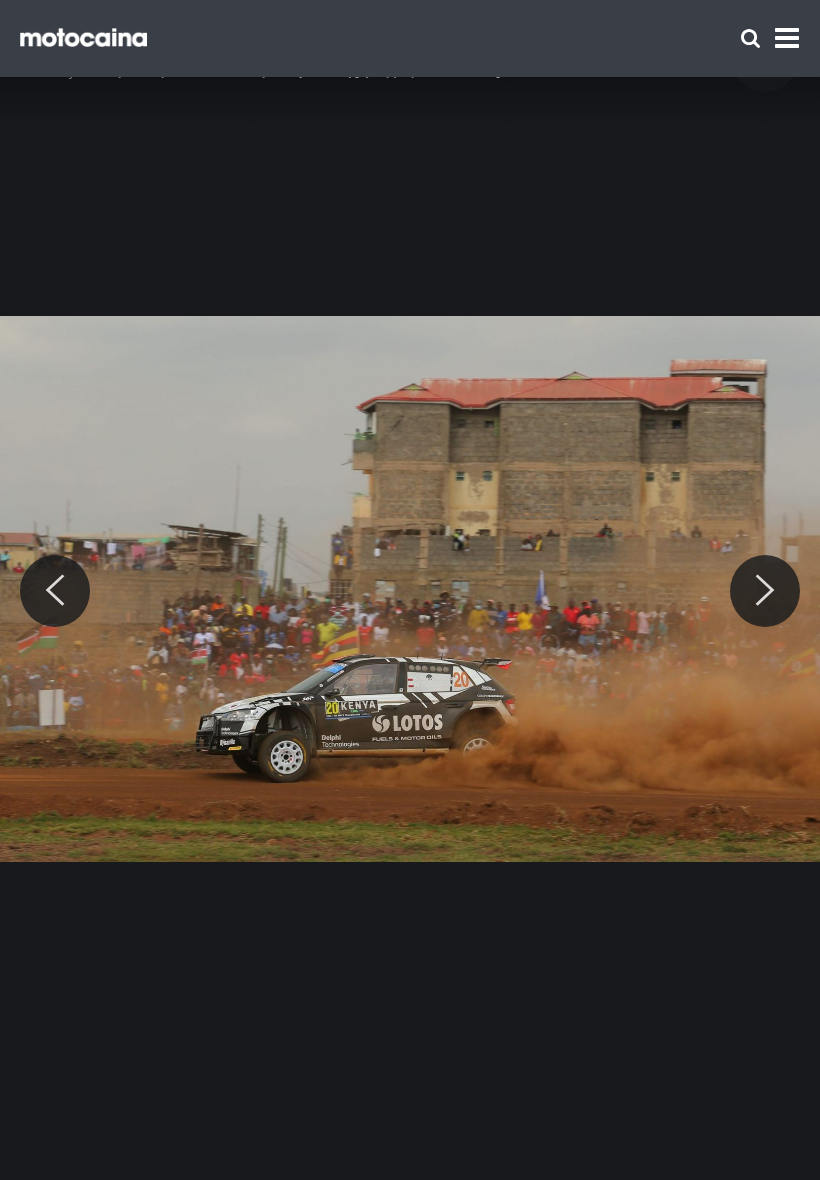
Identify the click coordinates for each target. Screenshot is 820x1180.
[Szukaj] (750, 38)
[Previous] (55, 591)
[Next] (765, 591)
